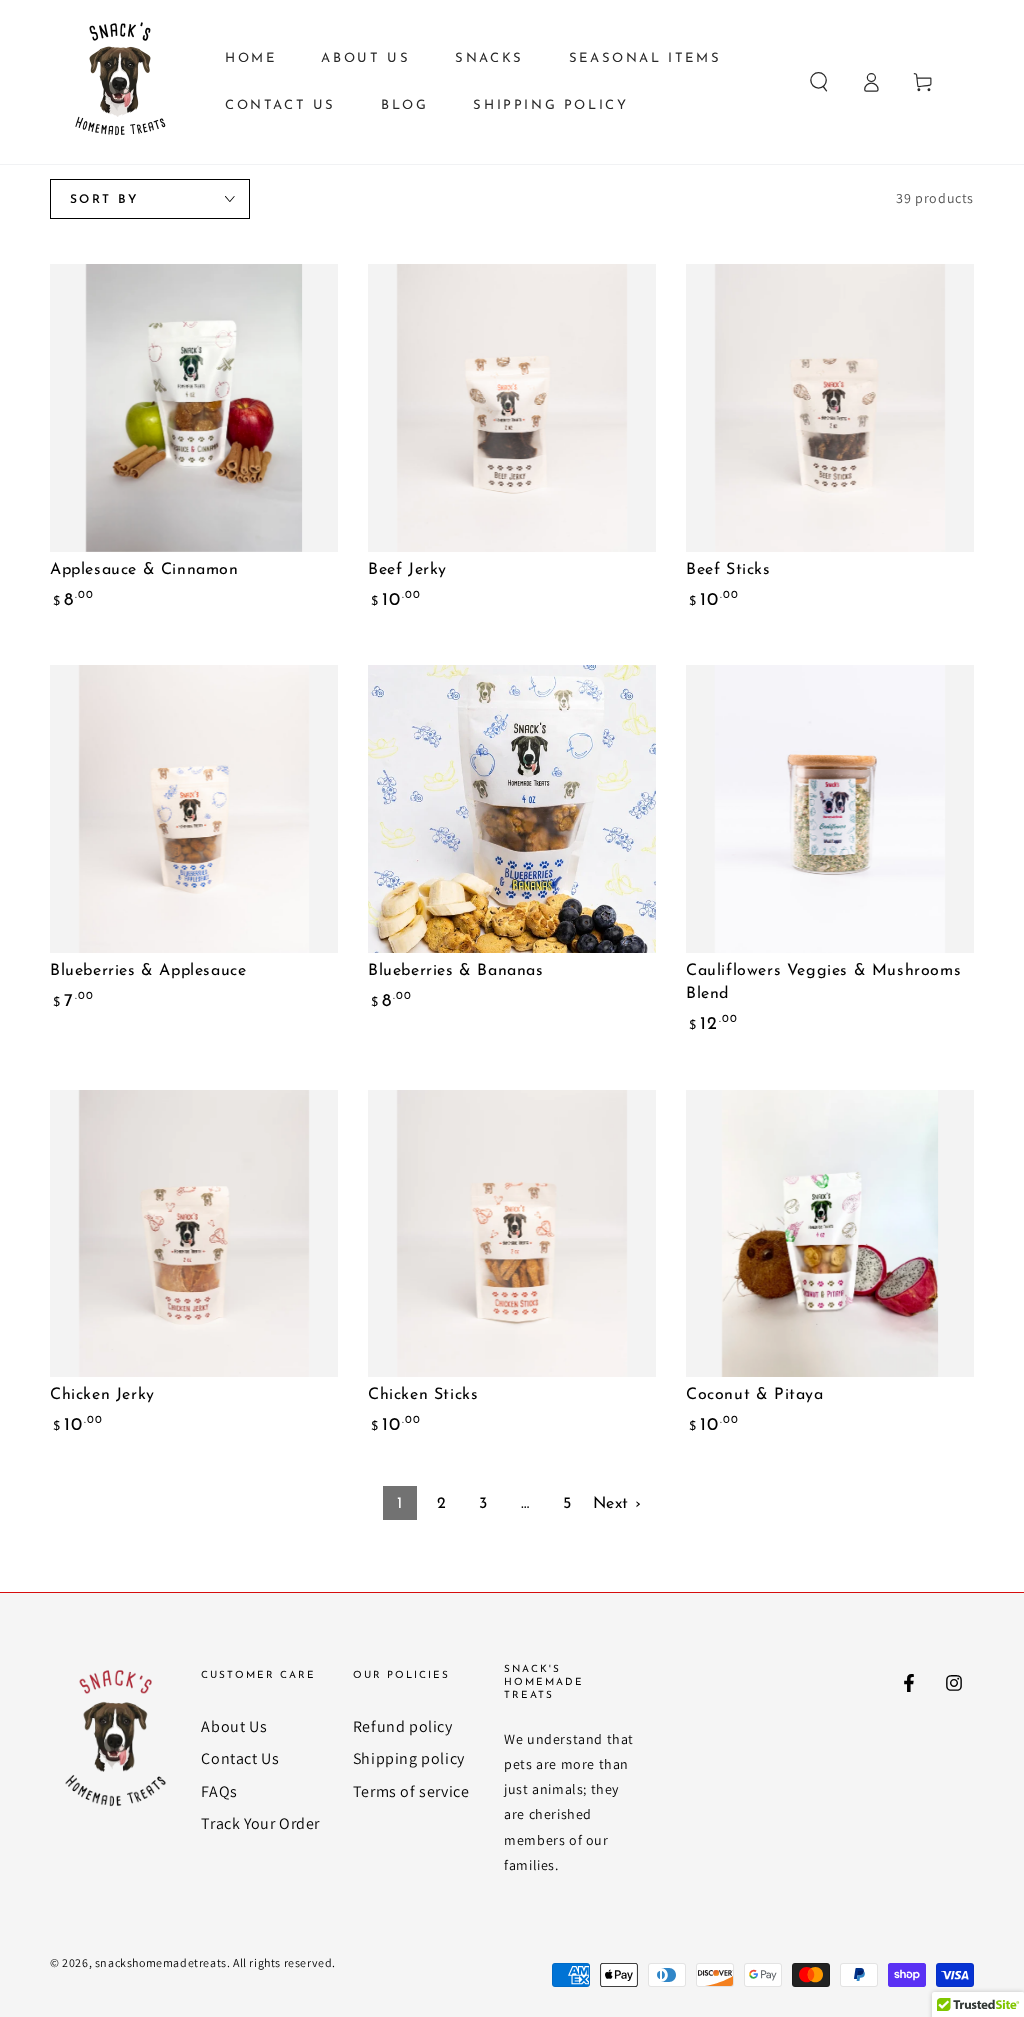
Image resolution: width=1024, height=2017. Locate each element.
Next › (617, 1504)
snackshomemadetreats (161, 1962)
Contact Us (240, 1758)
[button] (819, 82)
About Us (234, 1726)
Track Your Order (260, 1823)
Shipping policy (409, 1758)
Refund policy (403, 1726)
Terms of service (411, 1791)
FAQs (219, 1791)
